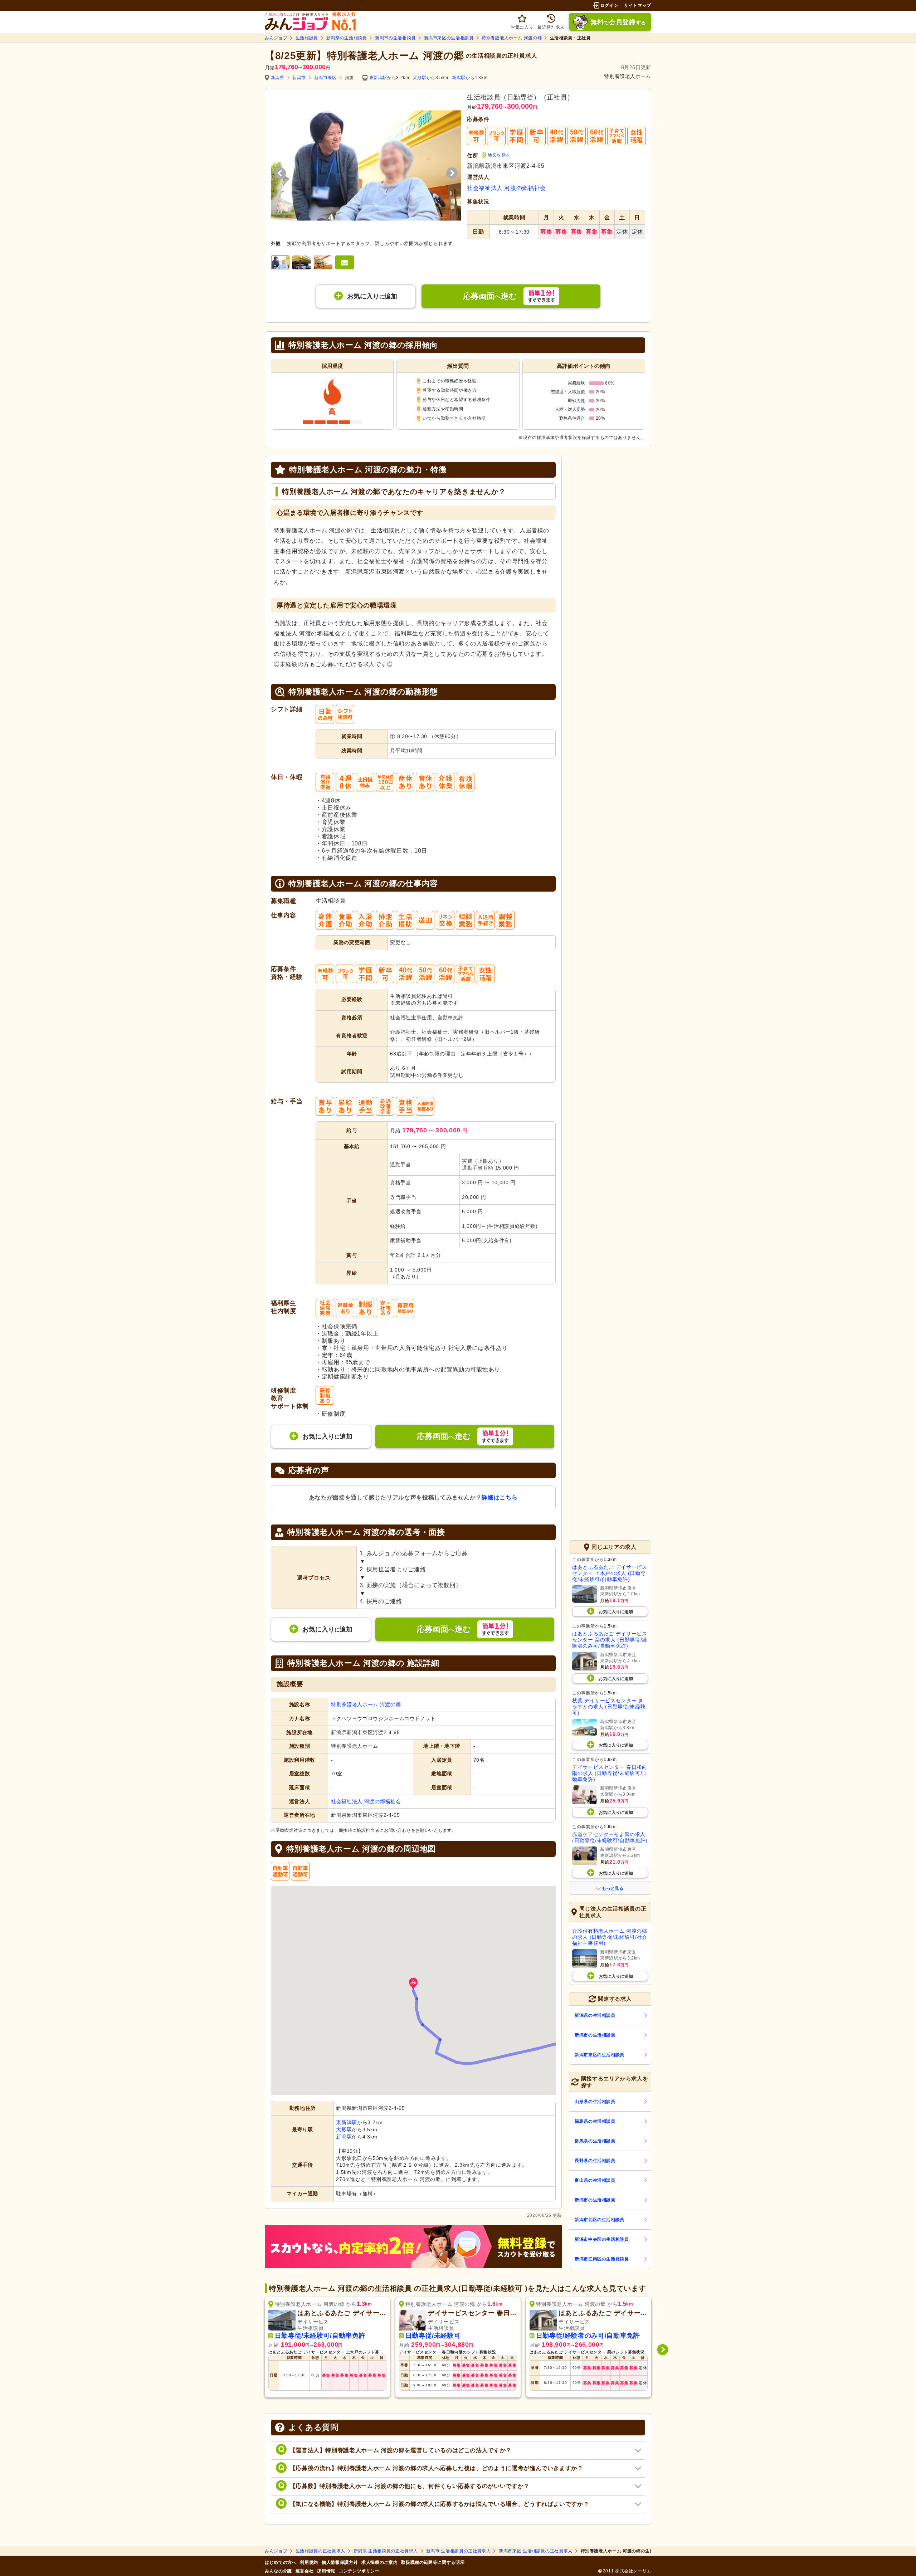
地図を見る (499, 155)
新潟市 (299, 78)
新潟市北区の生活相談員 (600, 2220)
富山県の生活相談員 (595, 2180)
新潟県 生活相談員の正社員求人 (386, 2551)
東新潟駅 (378, 78)
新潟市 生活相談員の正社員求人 (459, 2551)
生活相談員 (307, 38)
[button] (413, 1984)
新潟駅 (459, 78)
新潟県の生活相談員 (347, 38)
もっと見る (613, 1888)
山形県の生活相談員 (595, 2102)
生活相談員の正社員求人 (320, 2551)
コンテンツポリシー (359, 2571)
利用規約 (309, 2562)
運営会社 (305, 2571)
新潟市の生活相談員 (395, 38)
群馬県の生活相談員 (595, 2141)
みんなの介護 (278, 2571)
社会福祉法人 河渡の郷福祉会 (506, 188)
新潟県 (278, 78)
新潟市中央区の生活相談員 (602, 2239)
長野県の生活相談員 (595, 2161)
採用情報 (326, 2571)
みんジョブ (276, 38)
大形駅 (420, 78)
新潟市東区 (325, 78)
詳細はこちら (500, 1497)
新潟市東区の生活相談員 (449, 38)
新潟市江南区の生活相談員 (602, 2259)
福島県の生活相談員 (595, 2121)
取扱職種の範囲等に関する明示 (433, 2562)
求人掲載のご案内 (379, 2562)
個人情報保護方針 (340, 2562)
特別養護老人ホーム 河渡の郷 (512, 38)
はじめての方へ (281, 2562)
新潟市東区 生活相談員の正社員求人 (536, 2551)
